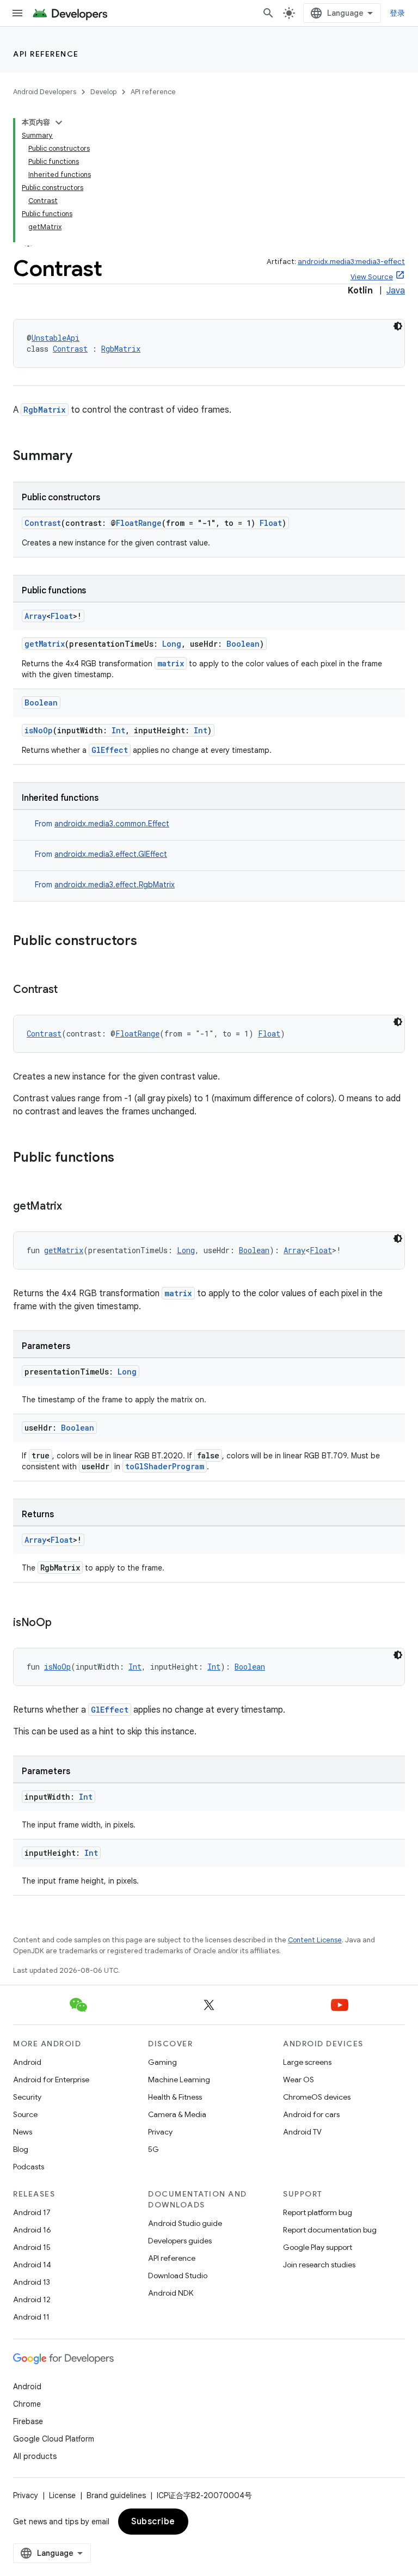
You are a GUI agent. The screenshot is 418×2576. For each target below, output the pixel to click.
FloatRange (139, 523)
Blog (21, 2149)
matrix (171, 663)
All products (35, 2456)
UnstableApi (56, 338)
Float (271, 523)
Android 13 (32, 2282)
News (23, 2132)
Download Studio (178, 2276)
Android (27, 2062)
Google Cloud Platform (54, 2439)
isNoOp (39, 730)
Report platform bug (318, 2212)
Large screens (307, 2062)
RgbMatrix (121, 349)
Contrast (70, 349)
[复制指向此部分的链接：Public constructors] (148, 942)
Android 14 (32, 2265)
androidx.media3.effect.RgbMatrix (115, 885)
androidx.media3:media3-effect (351, 262)
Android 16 (32, 2230)
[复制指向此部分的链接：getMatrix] (73, 1207)
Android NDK (171, 2293)
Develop (103, 92)
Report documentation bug (330, 2230)
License (62, 2495)
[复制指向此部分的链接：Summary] (83, 457)
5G (153, 2149)
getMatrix (45, 644)
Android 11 (31, 2317)
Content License (315, 1940)
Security (27, 2097)
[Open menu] (17, 13)
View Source (372, 277)
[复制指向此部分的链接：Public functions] (125, 1158)
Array (35, 616)
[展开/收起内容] (59, 122)
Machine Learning (179, 2080)
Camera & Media (177, 2114)
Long (172, 644)
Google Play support (318, 2247)
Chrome (27, 2404)
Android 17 (32, 2212)
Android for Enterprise (51, 2080)
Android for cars (311, 2114)
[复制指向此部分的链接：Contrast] (69, 990)
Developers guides (180, 2241)
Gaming (162, 2062)
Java (396, 291)
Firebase (28, 2421)
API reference (46, 54)
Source (25, 2114)
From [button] (102, 824)
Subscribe (153, 2522)
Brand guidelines (116, 2495)
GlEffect (110, 750)
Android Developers (45, 92)
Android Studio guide (185, 2223)
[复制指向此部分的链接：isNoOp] (63, 1623)
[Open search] (268, 13)
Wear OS (299, 2080)
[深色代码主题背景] (398, 326)
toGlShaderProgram (165, 1466)
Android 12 (32, 2299)
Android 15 (32, 2247)
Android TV (302, 2132)
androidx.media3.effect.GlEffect (111, 854)
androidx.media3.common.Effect (112, 824)
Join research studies (319, 2265)
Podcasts (29, 2167)
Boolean (243, 644)
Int (118, 730)
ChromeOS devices (317, 2097)
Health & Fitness (175, 2097)
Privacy (160, 2132)
